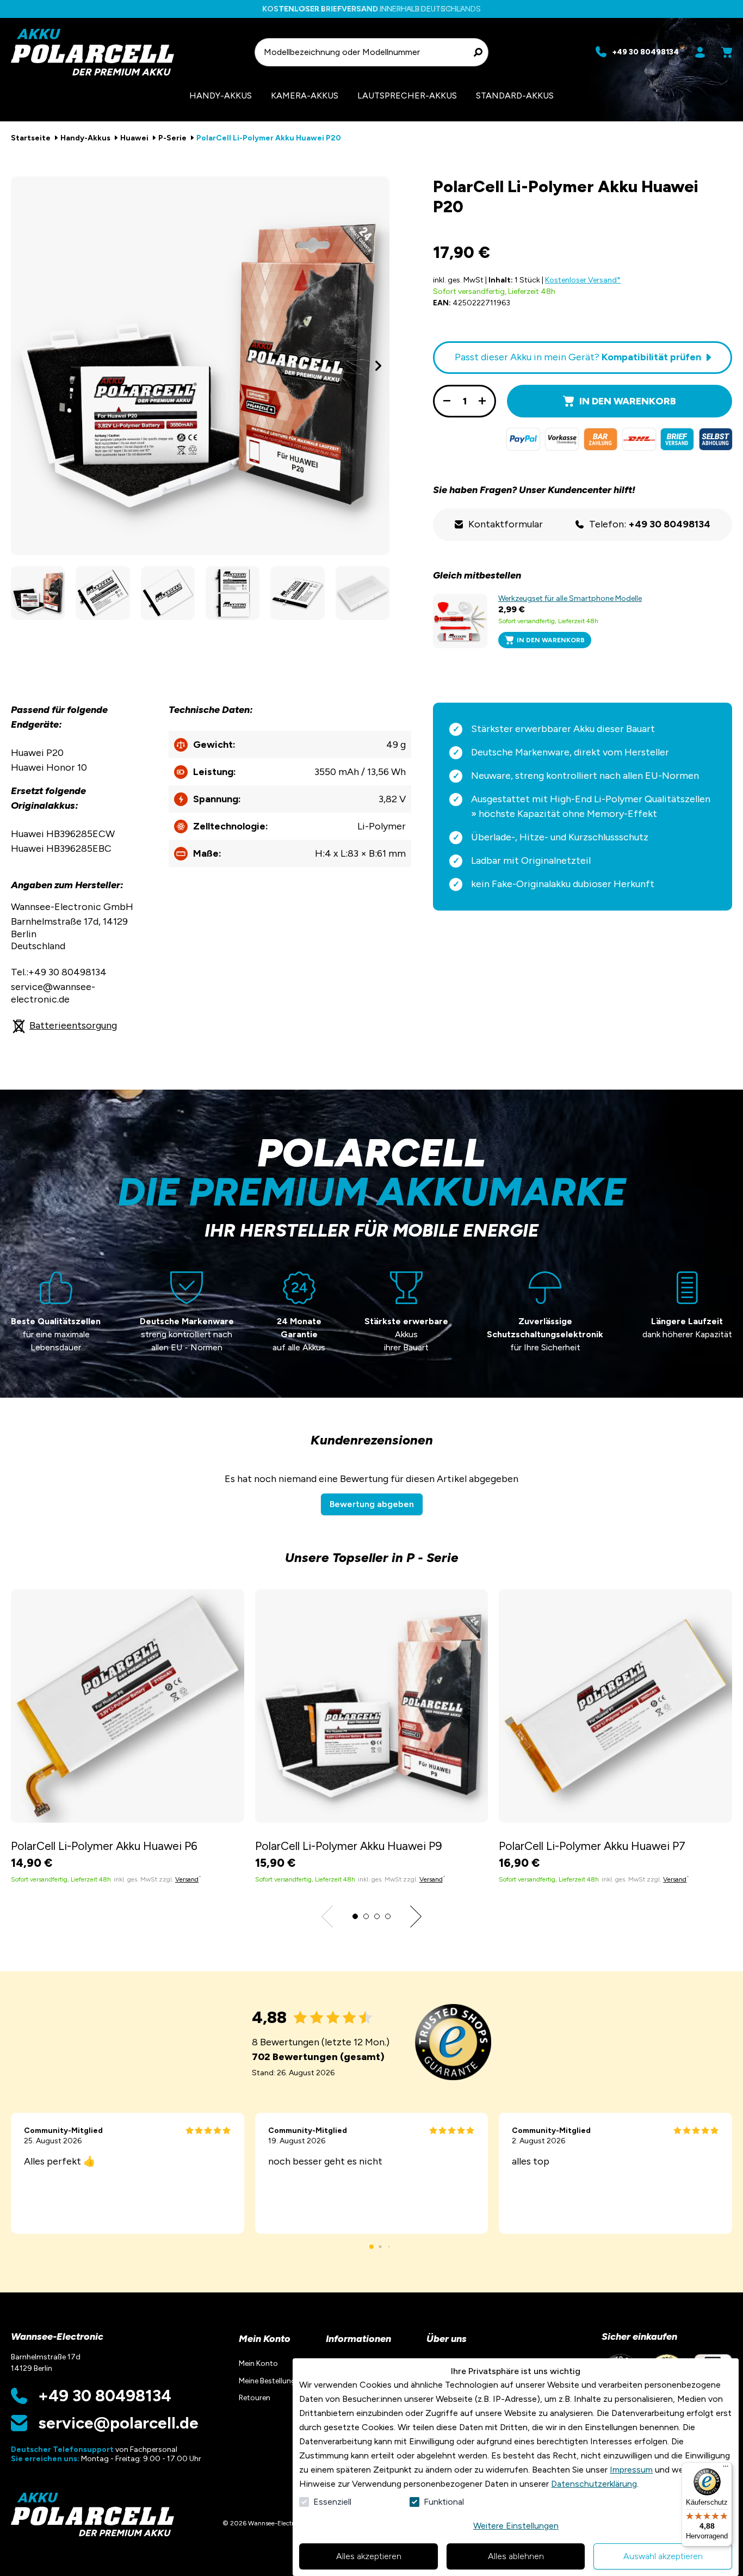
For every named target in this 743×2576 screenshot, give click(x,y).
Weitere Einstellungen (516, 2526)
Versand (187, 1879)
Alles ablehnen (516, 2556)
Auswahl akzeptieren (663, 2556)
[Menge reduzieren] (447, 401)
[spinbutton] (465, 401)
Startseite (31, 138)
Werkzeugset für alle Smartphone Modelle (570, 598)
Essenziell (332, 2502)
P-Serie (172, 138)
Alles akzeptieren (369, 2556)
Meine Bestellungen (271, 2381)
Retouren (255, 2398)
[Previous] (22, 366)
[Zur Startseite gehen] (128, 52)
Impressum (631, 2470)
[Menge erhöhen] (482, 401)
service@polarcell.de (118, 2423)
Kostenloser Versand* (583, 280)
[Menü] (726, 2469)
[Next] (379, 366)
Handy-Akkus (85, 138)
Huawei (134, 138)
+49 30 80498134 (105, 2396)
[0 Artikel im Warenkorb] (727, 52)
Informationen (358, 2339)
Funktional (444, 2502)
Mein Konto (265, 2339)
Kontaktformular (506, 524)
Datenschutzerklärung (594, 2484)
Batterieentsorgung (73, 1025)
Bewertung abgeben (372, 1504)
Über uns (447, 2339)
